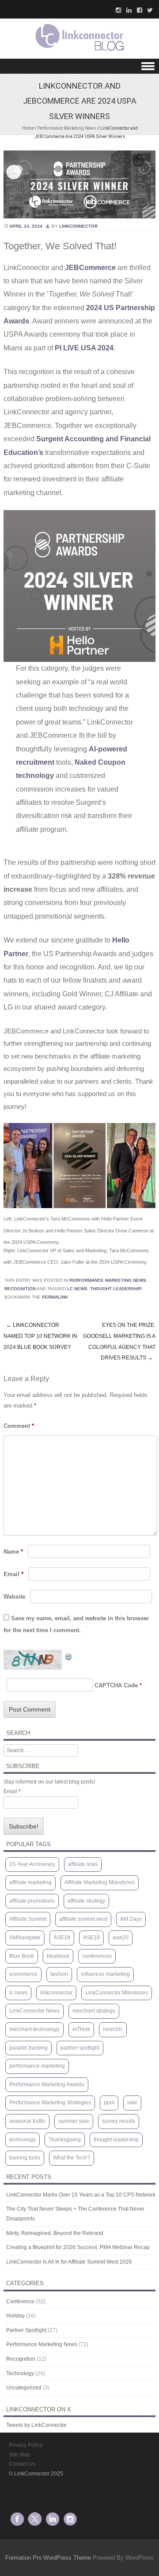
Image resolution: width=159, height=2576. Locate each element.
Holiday (15, 2316)
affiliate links (83, 1864)
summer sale (74, 2121)
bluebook (58, 1956)
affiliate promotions (32, 1901)
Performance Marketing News (67, 128)
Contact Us (22, 2464)
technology (23, 2140)
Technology (20, 2373)
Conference (20, 2302)
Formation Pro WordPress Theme (48, 2558)
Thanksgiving (65, 2140)
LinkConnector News (34, 2011)
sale (132, 2103)
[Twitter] (148, 10)
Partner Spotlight (26, 2330)
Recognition (20, 1289)
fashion (59, 1974)
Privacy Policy (26, 2445)
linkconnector (78, 226)
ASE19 (91, 1938)
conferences (97, 1956)
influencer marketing (105, 1974)
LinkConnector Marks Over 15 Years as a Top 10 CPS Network (81, 2195)
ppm (109, 2103)
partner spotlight (80, 2048)
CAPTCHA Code (116, 1685)
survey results (119, 2121)
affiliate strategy (86, 1901)
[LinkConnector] (79, 53)
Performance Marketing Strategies (50, 2103)
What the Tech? (72, 2158)
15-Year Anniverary (32, 1864)
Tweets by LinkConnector (36, 2425)
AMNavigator (25, 1938)
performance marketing (37, 2066)
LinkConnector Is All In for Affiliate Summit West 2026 (69, 2262)
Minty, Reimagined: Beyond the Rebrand (55, 2233)
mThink (81, 2029)
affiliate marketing (30, 1882)
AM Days (131, 1919)
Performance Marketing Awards (47, 2084)
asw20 (121, 1938)
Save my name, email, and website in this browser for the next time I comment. (76, 1624)
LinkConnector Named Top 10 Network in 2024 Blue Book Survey (40, 1336)
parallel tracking (28, 2048)
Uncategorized (24, 2388)
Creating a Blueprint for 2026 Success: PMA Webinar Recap (78, 2247)
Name (13, 1552)
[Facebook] (137, 10)
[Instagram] (116, 10)
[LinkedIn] (126, 10)
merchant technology (34, 2029)
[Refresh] (69, 1656)
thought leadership (116, 1289)
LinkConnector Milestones (117, 1993)
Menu (79, 66)
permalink (55, 1297)
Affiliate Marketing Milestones (100, 1882)
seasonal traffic (27, 2121)
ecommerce (23, 1974)
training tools (25, 2158)
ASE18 (62, 1938)
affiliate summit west (83, 1919)
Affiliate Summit (28, 1919)
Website (14, 1597)
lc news (77, 1289)
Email (13, 1574)
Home (28, 128)
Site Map (19, 2455)
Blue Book (22, 1956)
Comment (19, 1426)
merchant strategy (94, 2011)
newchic (113, 2029)
